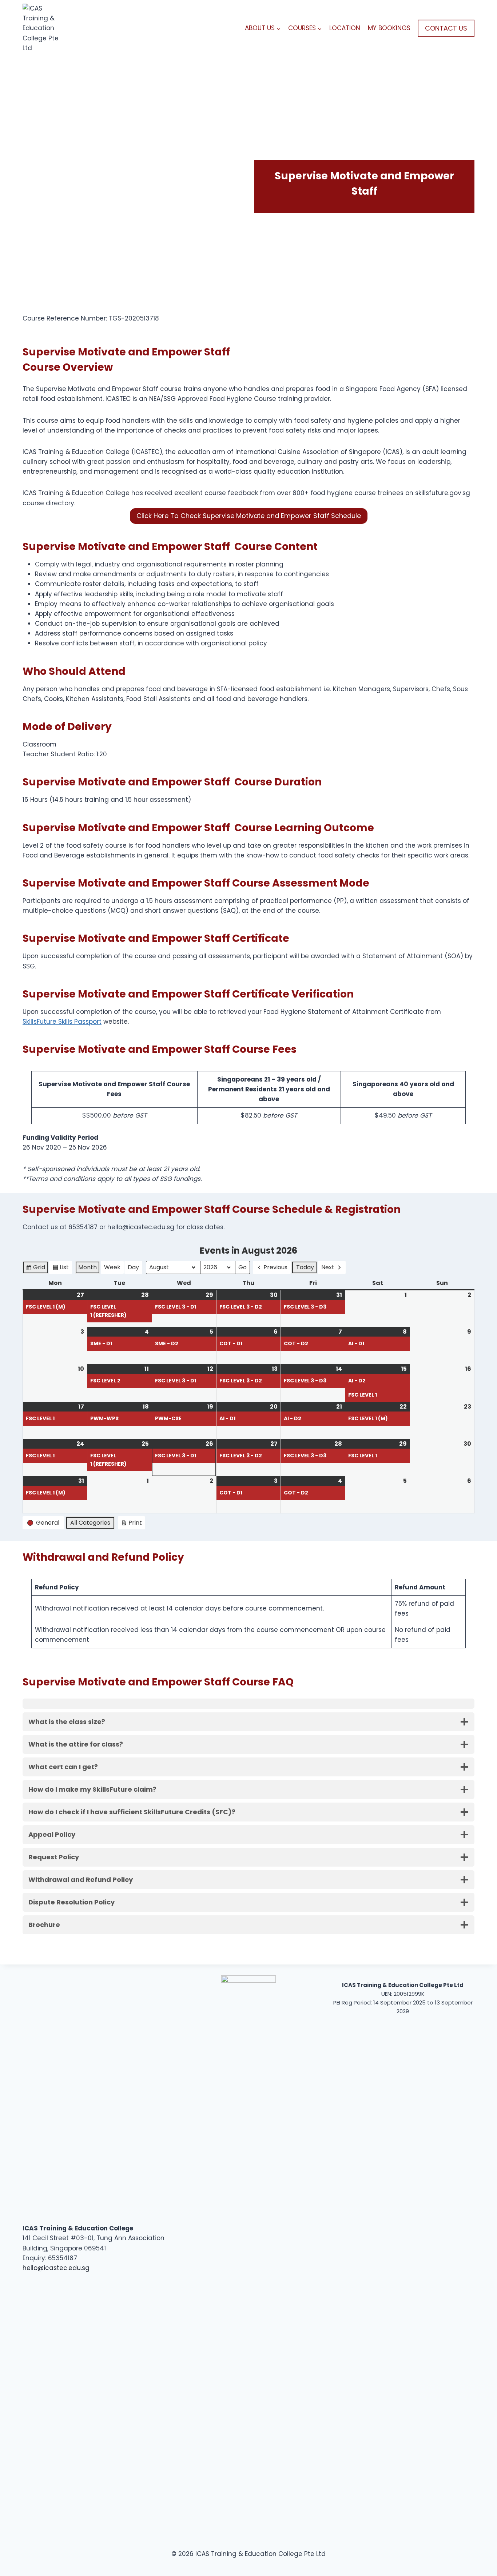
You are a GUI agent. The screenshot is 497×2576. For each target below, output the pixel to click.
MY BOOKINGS (389, 28)
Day (133, 1267)
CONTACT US (446, 28)
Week (112, 1267)
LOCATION (345, 28)
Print (131, 1524)
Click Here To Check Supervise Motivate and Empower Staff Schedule (249, 516)
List (60, 1269)
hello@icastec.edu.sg (56, 2268)
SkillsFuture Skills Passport (62, 1022)
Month (88, 1267)
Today (305, 1267)
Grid (35, 1269)
